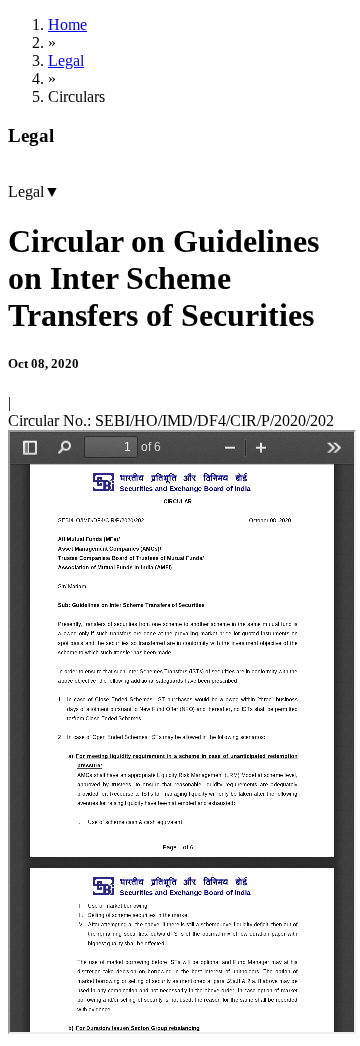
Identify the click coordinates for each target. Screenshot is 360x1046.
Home (67, 24)
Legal (66, 60)
